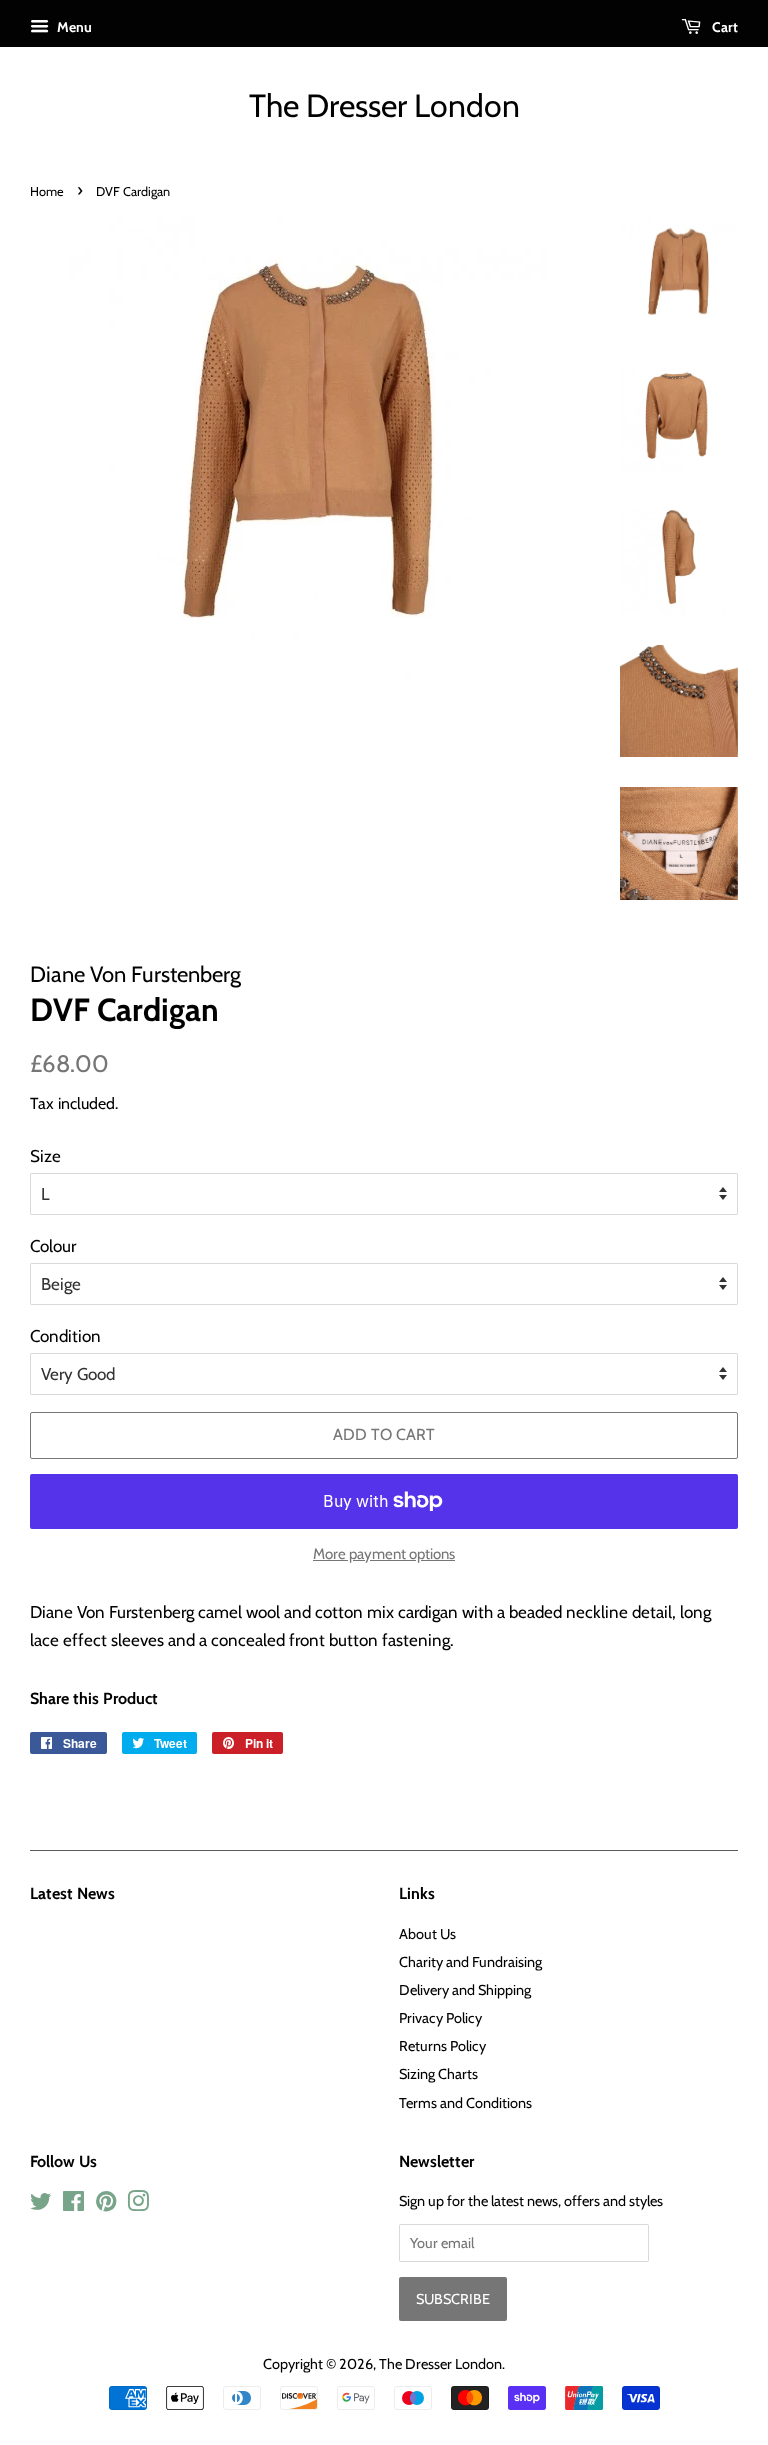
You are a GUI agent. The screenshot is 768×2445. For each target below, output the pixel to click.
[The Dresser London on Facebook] (73, 2205)
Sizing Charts (438, 2074)
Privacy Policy (440, 2018)
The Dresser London (384, 106)
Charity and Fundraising (470, 1962)
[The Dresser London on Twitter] (41, 2205)
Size (45, 1156)
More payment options (384, 1554)
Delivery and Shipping (465, 1990)
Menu (73, 27)
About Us (427, 1934)
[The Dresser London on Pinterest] (106, 2205)
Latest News (72, 1893)
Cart (723, 27)
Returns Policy (442, 2046)
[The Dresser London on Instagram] (138, 2205)
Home (47, 191)
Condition (65, 1336)
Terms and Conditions (465, 2103)
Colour (53, 1246)
